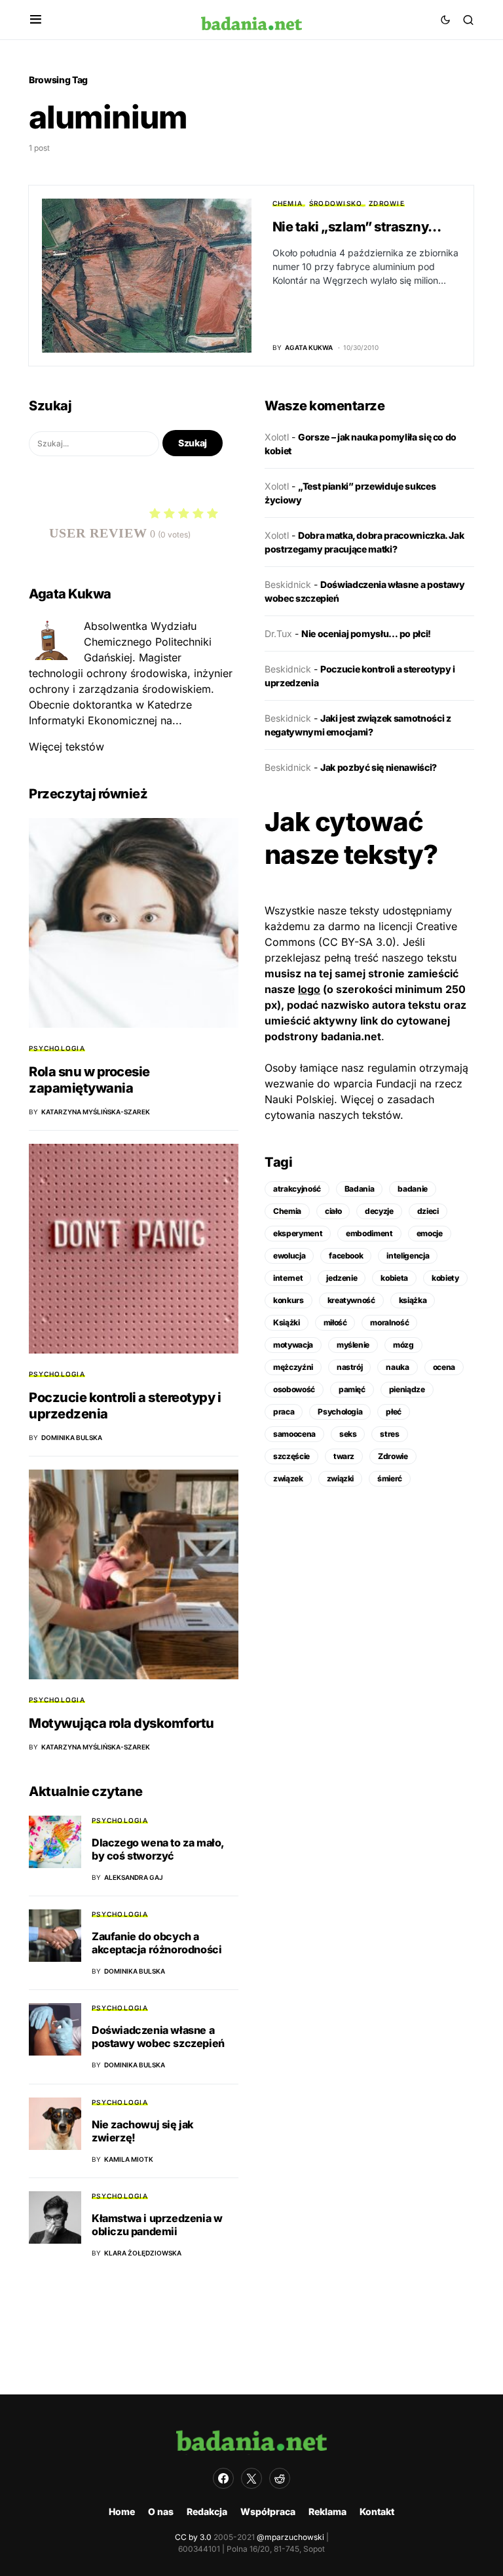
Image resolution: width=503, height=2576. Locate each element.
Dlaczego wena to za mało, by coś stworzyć (158, 1849)
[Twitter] (251, 2478)
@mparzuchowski (290, 2537)
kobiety (445, 1278)
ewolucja (289, 1256)
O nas (161, 2511)
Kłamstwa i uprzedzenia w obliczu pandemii (157, 2225)
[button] (36, 20)
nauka (397, 1367)
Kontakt (377, 2511)
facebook (346, 1256)
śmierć (390, 1478)
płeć (394, 1412)
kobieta (394, 1278)
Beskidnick (288, 584)
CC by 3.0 (193, 2537)
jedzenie (342, 1278)
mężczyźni (293, 1367)
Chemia (288, 203)
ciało (333, 1211)
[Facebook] (223, 2478)
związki (341, 1478)
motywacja (293, 1345)
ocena (444, 1367)
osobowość (294, 1389)
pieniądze (407, 1389)
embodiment (369, 1233)
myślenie (353, 1345)
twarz (344, 1456)
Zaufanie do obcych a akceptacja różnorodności (157, 1943)
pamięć (352, 1389)
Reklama (327, 2511)
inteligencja (408, 1256)
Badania (360, 1189)
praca (284, 1412)
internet (288, 1278)
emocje (430, 1233)
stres (389, 1434)
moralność (389, 1322)
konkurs (289, 1300)
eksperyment (298, 1233)
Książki (287, 1322)
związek (288, 1478)
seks (348, 1434)
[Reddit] (280, 2478)
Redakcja (207, 2511)
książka (413, 1300)
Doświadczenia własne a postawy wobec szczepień (158, 2037)
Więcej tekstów (66, 747)
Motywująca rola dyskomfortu (121, 1723)
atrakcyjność (297, 1189)
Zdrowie (387, 203)
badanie (413, 1189)
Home (122, 2511)
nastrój (350, 1367)
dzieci (428, 1211)
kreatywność (351, 1300)
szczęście (291, 1456)
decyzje (379, 1211)
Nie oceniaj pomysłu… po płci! (366, 634)
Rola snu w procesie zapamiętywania (89, 1080)
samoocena (294, 1434)
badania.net (351, 1036)
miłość (335, 1322)
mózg (403, 1345)
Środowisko (336, 203)
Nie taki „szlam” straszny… (357, 227)
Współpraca (268, 2511)
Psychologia (57, 1048)
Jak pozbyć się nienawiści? (379, 767)
